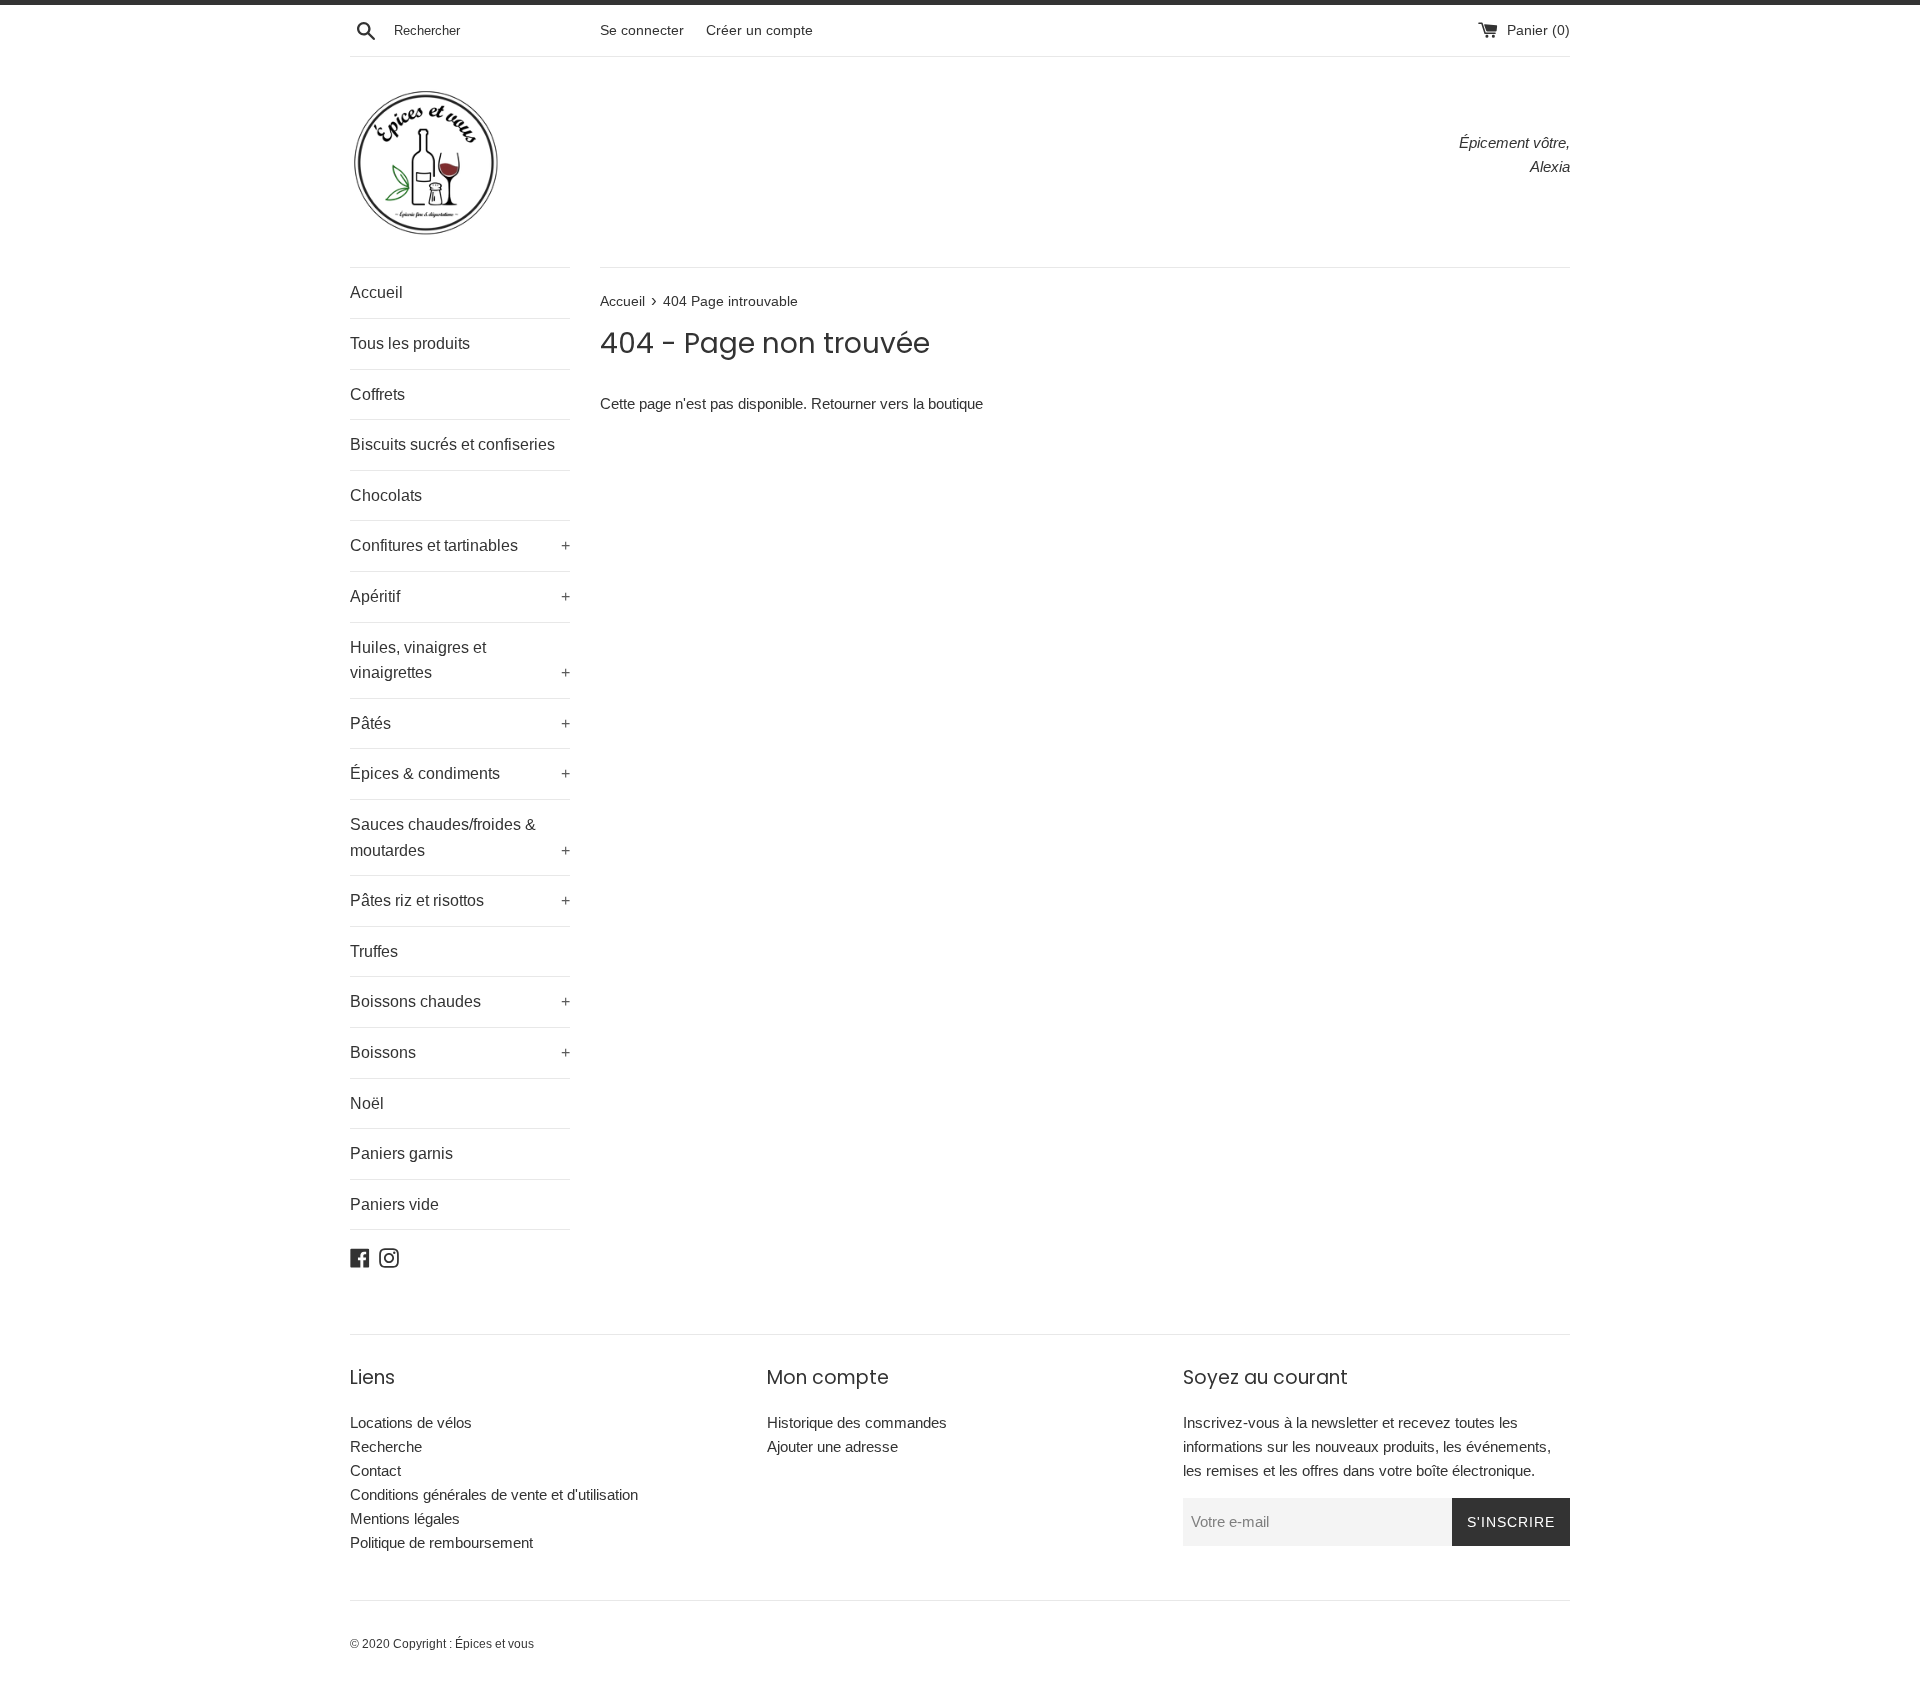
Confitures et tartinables (460, 545)
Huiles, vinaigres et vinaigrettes (460, 660)
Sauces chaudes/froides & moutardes (460, 837)
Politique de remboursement (441, 1542)
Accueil (376, 292)
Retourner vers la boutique (897, 403)
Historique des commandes (857, 1422)
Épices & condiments (460, 773)
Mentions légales (405, 1518)
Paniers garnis (401, 1153)
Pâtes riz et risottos (460, 900)
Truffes (374, 951)
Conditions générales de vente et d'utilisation (494, 1494)
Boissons (460, 1052)
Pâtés (460, 723)
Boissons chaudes (460, 1001)
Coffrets (377, 394)
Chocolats (386, 495)
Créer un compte (759, 30)
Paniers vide (394, 1204)
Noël (367, 1103)
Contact (375, 1470)
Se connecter (642, 30)
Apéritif (460, 596)
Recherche (386, 1446)
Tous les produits (410, 343)
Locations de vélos (411, 1422)
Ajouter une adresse (832, 1446)
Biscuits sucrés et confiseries (452, 444)
